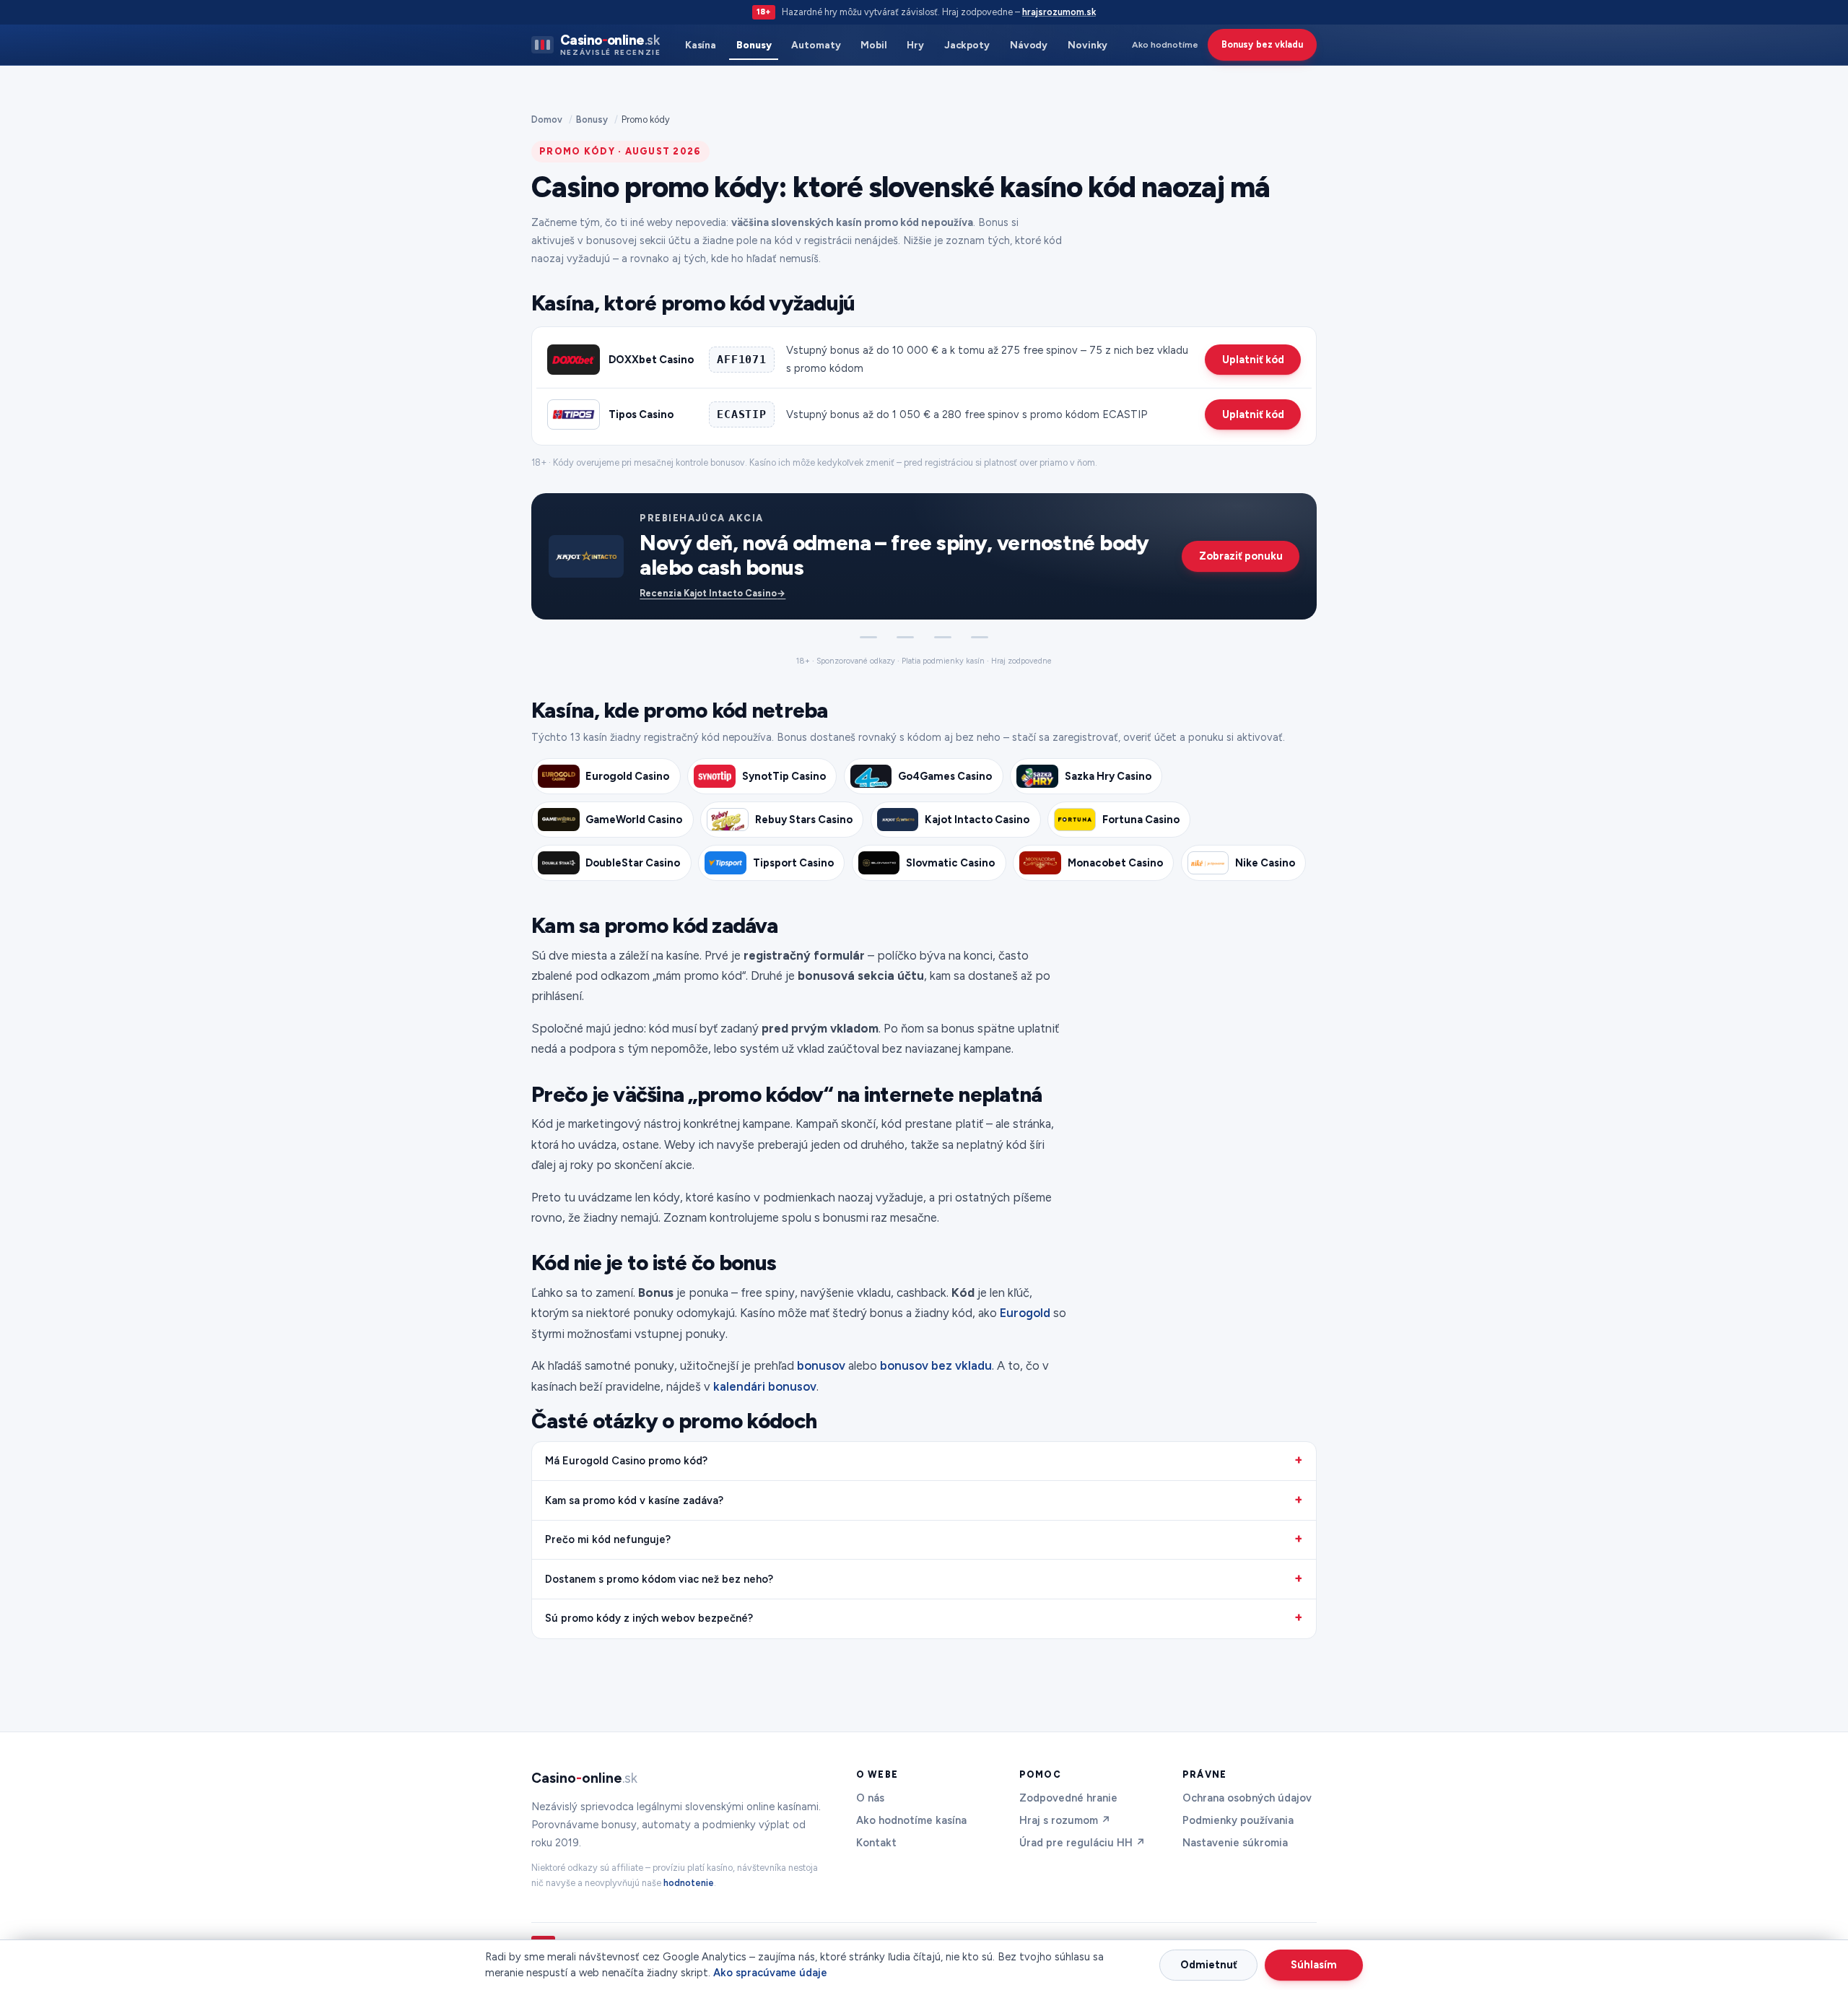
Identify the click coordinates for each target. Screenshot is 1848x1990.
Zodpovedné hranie (1068, 1798)
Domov (547, 120)
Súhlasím (1314, 1965)
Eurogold (1025, 1313)
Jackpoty (967, 45)
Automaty (816, 45)
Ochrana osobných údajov (1247, 1798)
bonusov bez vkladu (936, 1365)
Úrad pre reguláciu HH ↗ (1082, 1843)
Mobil (874, 45)
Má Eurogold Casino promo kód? (626, 1461)
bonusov (821, 1365)
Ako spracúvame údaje (770, 1973)
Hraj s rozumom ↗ (1065, 1820)
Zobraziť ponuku (1241, 556)
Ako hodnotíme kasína (911, 1820)
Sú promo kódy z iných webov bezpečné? (649, 1618)
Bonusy (754, 45)
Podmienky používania (1238, 1820)
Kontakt (876, 1843)
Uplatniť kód (1253, 360)
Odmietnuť (1209, 1965)
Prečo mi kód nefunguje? (608, 1539)
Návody (1029, 45)
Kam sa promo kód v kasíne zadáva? (634, 1500)
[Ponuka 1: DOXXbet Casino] (868, 638)
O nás (870, 1798)
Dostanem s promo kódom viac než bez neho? (659, 1579)
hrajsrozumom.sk (1059, 12)
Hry (915, 45)
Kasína (701, 45)
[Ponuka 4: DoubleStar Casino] (980, 638)
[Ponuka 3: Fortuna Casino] (943, 638)
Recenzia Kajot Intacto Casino (712, 593)
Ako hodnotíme (1165, 44)
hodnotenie (689, 1883)
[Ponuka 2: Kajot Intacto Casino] (905, 638)
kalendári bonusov (765, 1386)
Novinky (1088, 45)
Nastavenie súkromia (1235, 1843)
